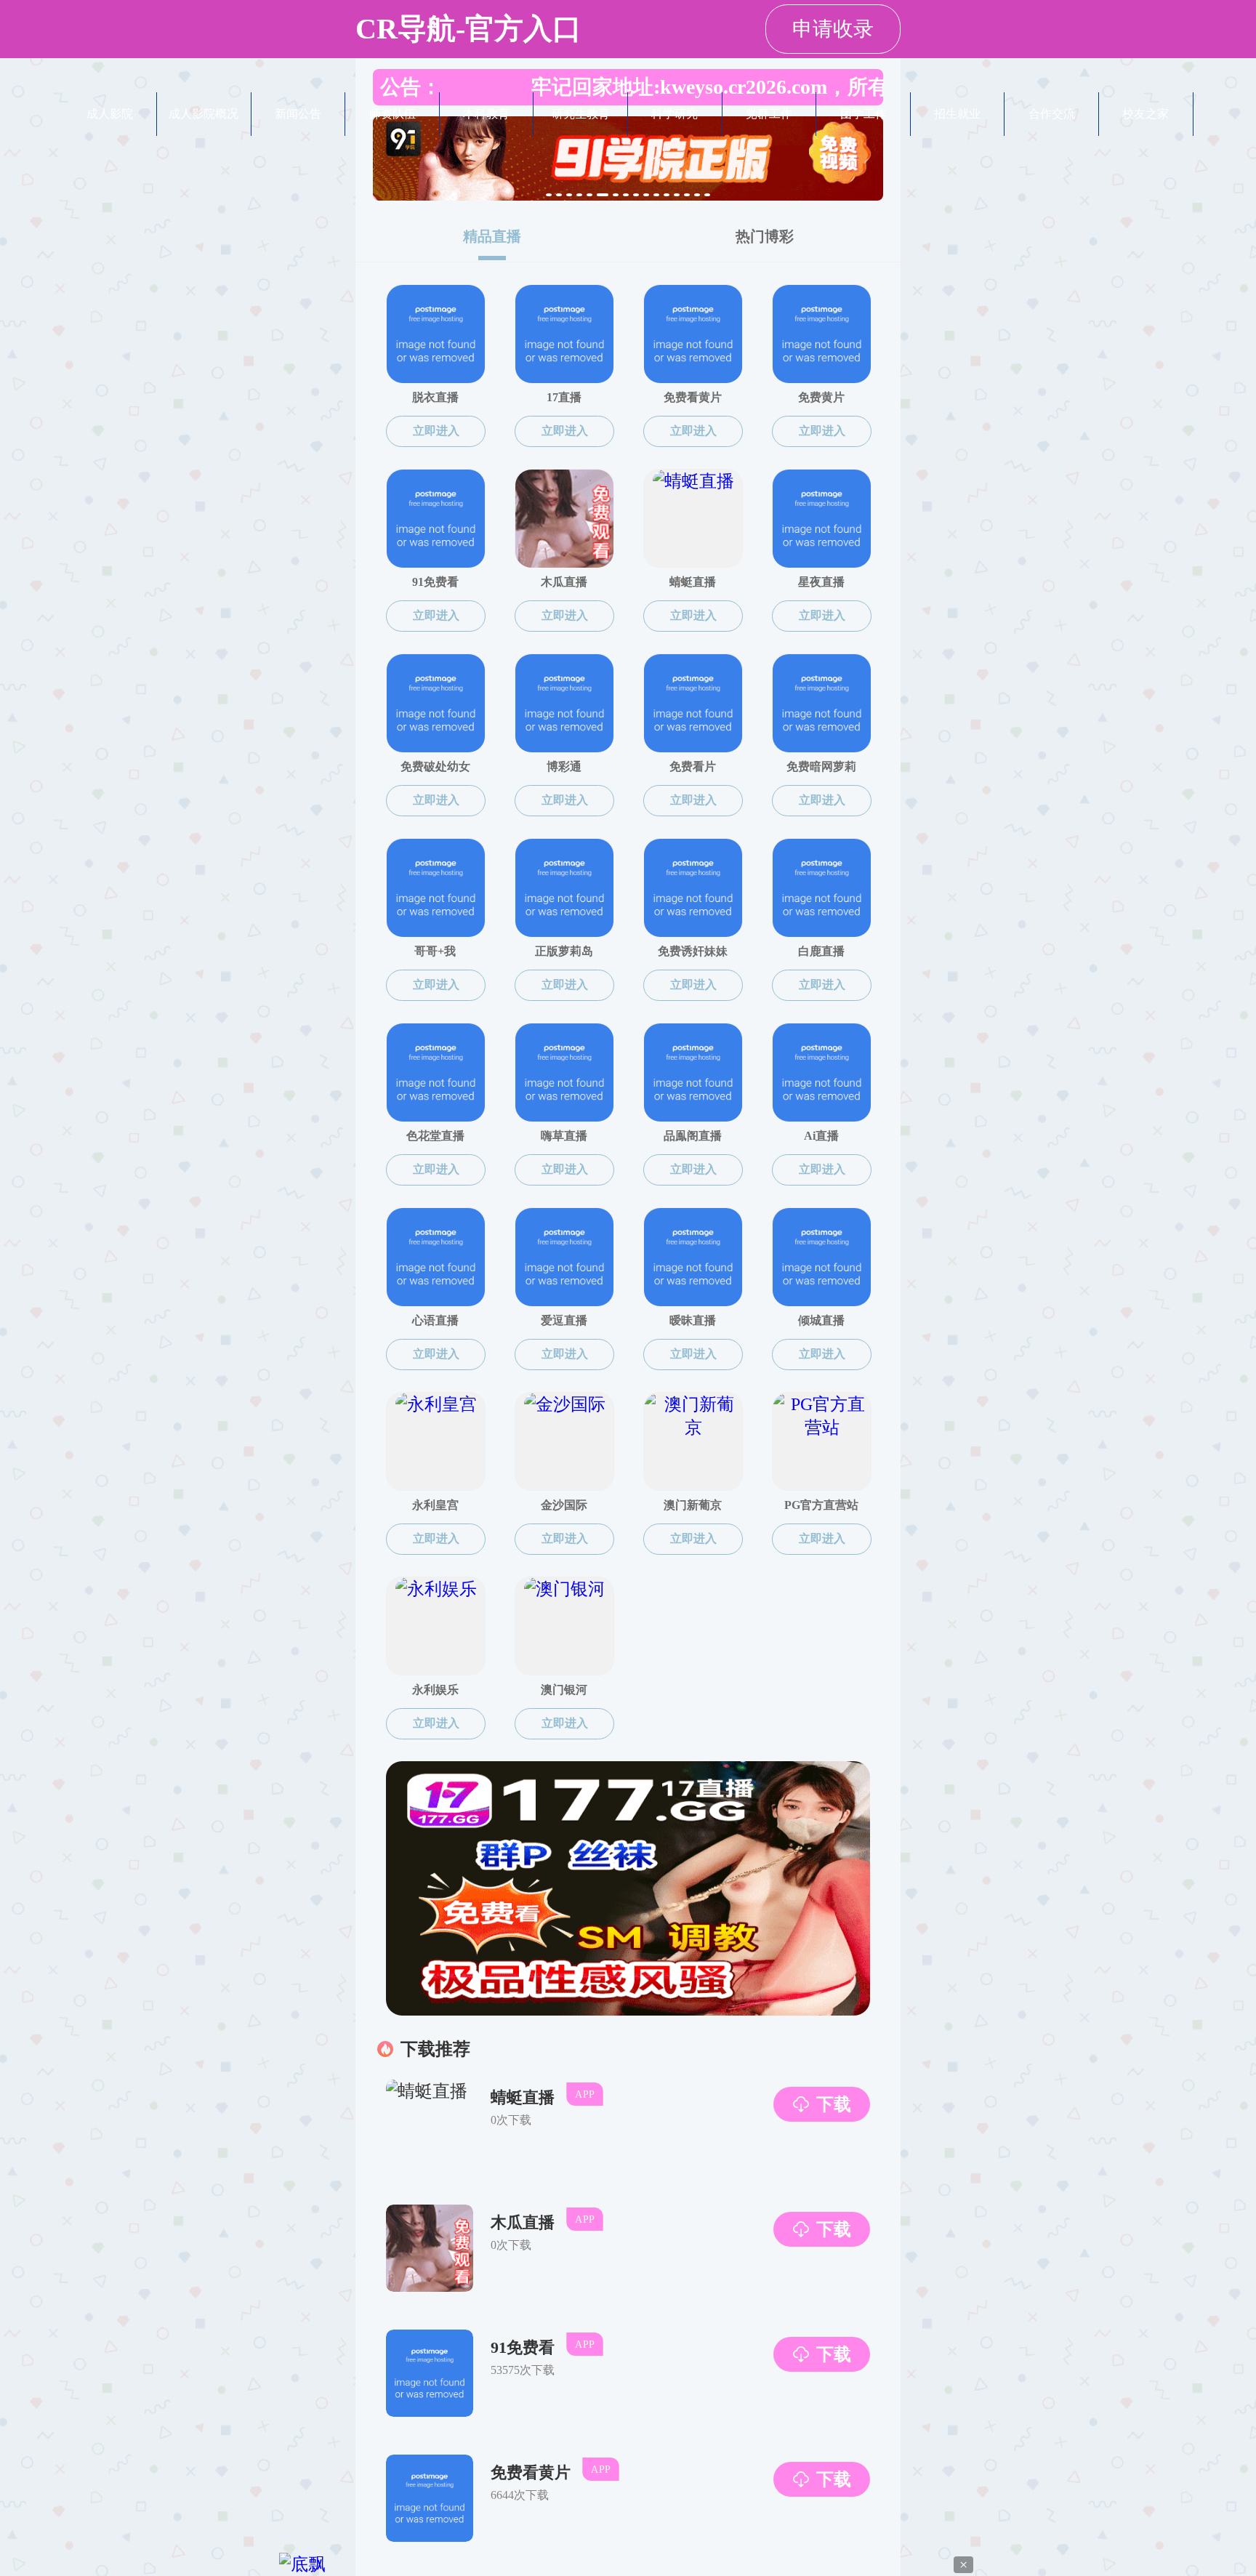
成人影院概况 (204, 114)
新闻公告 (298, 114)
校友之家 (1146, 114)
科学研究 (675, 114)
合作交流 (1052, 114)
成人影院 (110, 114)
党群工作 (769, 114)
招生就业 (957, 114)
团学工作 (863, 114)
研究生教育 (581, 114)
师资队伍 (392, 114)
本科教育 (486, 114)
